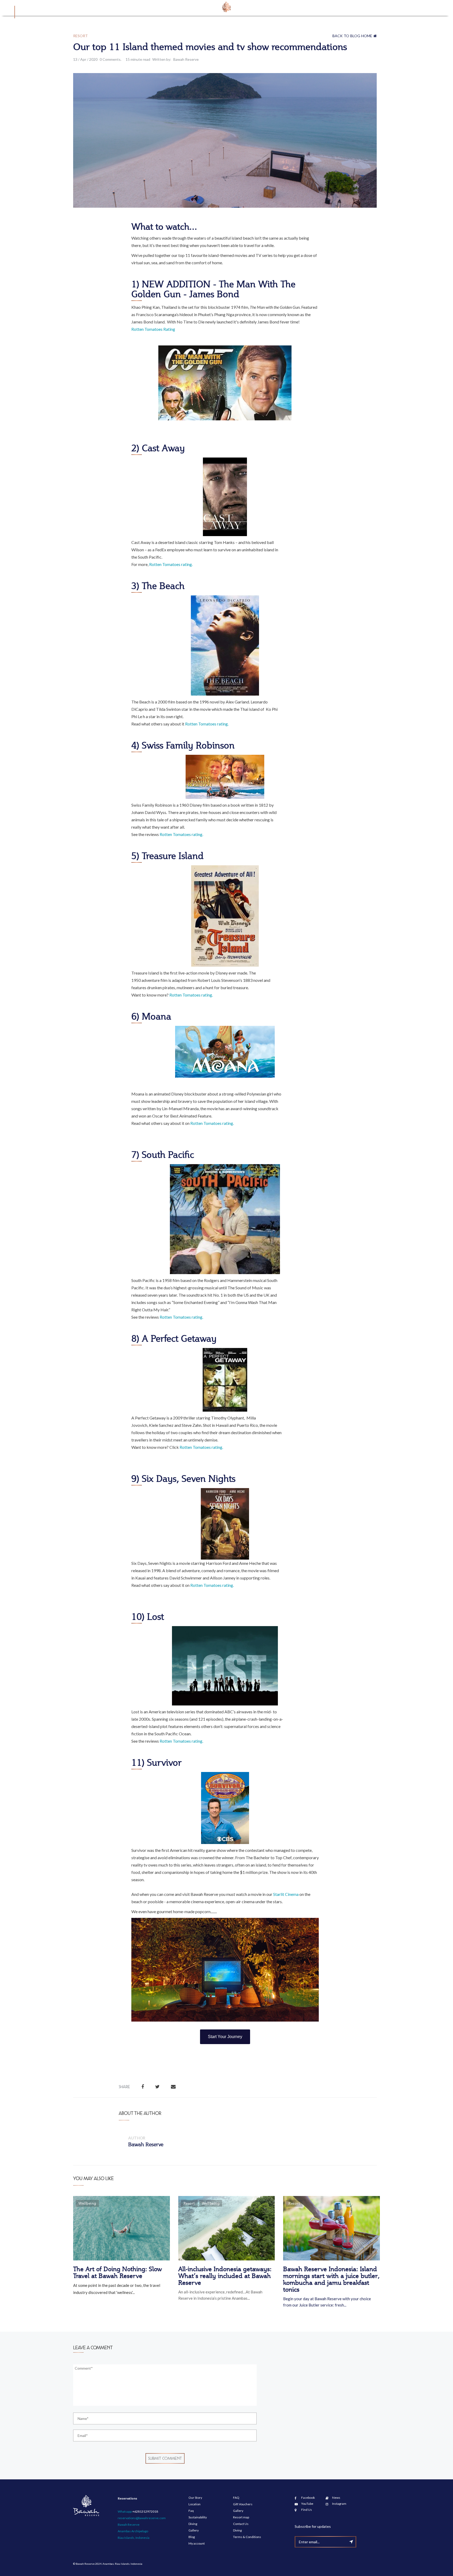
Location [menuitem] (195, 2504)
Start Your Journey (225, 2037)
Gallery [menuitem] (194, 2530)
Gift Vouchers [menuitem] (243, 2504)
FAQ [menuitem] (236, 2498)
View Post (120, 2234)
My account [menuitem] (197, 2543)
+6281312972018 (145, 2511)
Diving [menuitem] (193, 2524)
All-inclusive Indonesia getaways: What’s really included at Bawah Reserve (225, 2276)
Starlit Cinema (286, 1894)
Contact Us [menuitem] (241, 2524)
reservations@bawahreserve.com (142, 2518)
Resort (80, 36)
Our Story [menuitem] (195, 2498)
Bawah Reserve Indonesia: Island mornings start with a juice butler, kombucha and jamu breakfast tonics (331, 2279)
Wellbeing (87, 2203)
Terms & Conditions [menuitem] (247, 2537)
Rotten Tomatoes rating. (171, 564)
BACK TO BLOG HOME (353, 36)
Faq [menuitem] (191, 2511)
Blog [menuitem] (192, 2537)
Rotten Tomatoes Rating (153, 329)
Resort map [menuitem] (241, 2517)
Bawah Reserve (186, 59)
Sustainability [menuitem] (198, 2517)
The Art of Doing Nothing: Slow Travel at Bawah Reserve (118, 2272)
